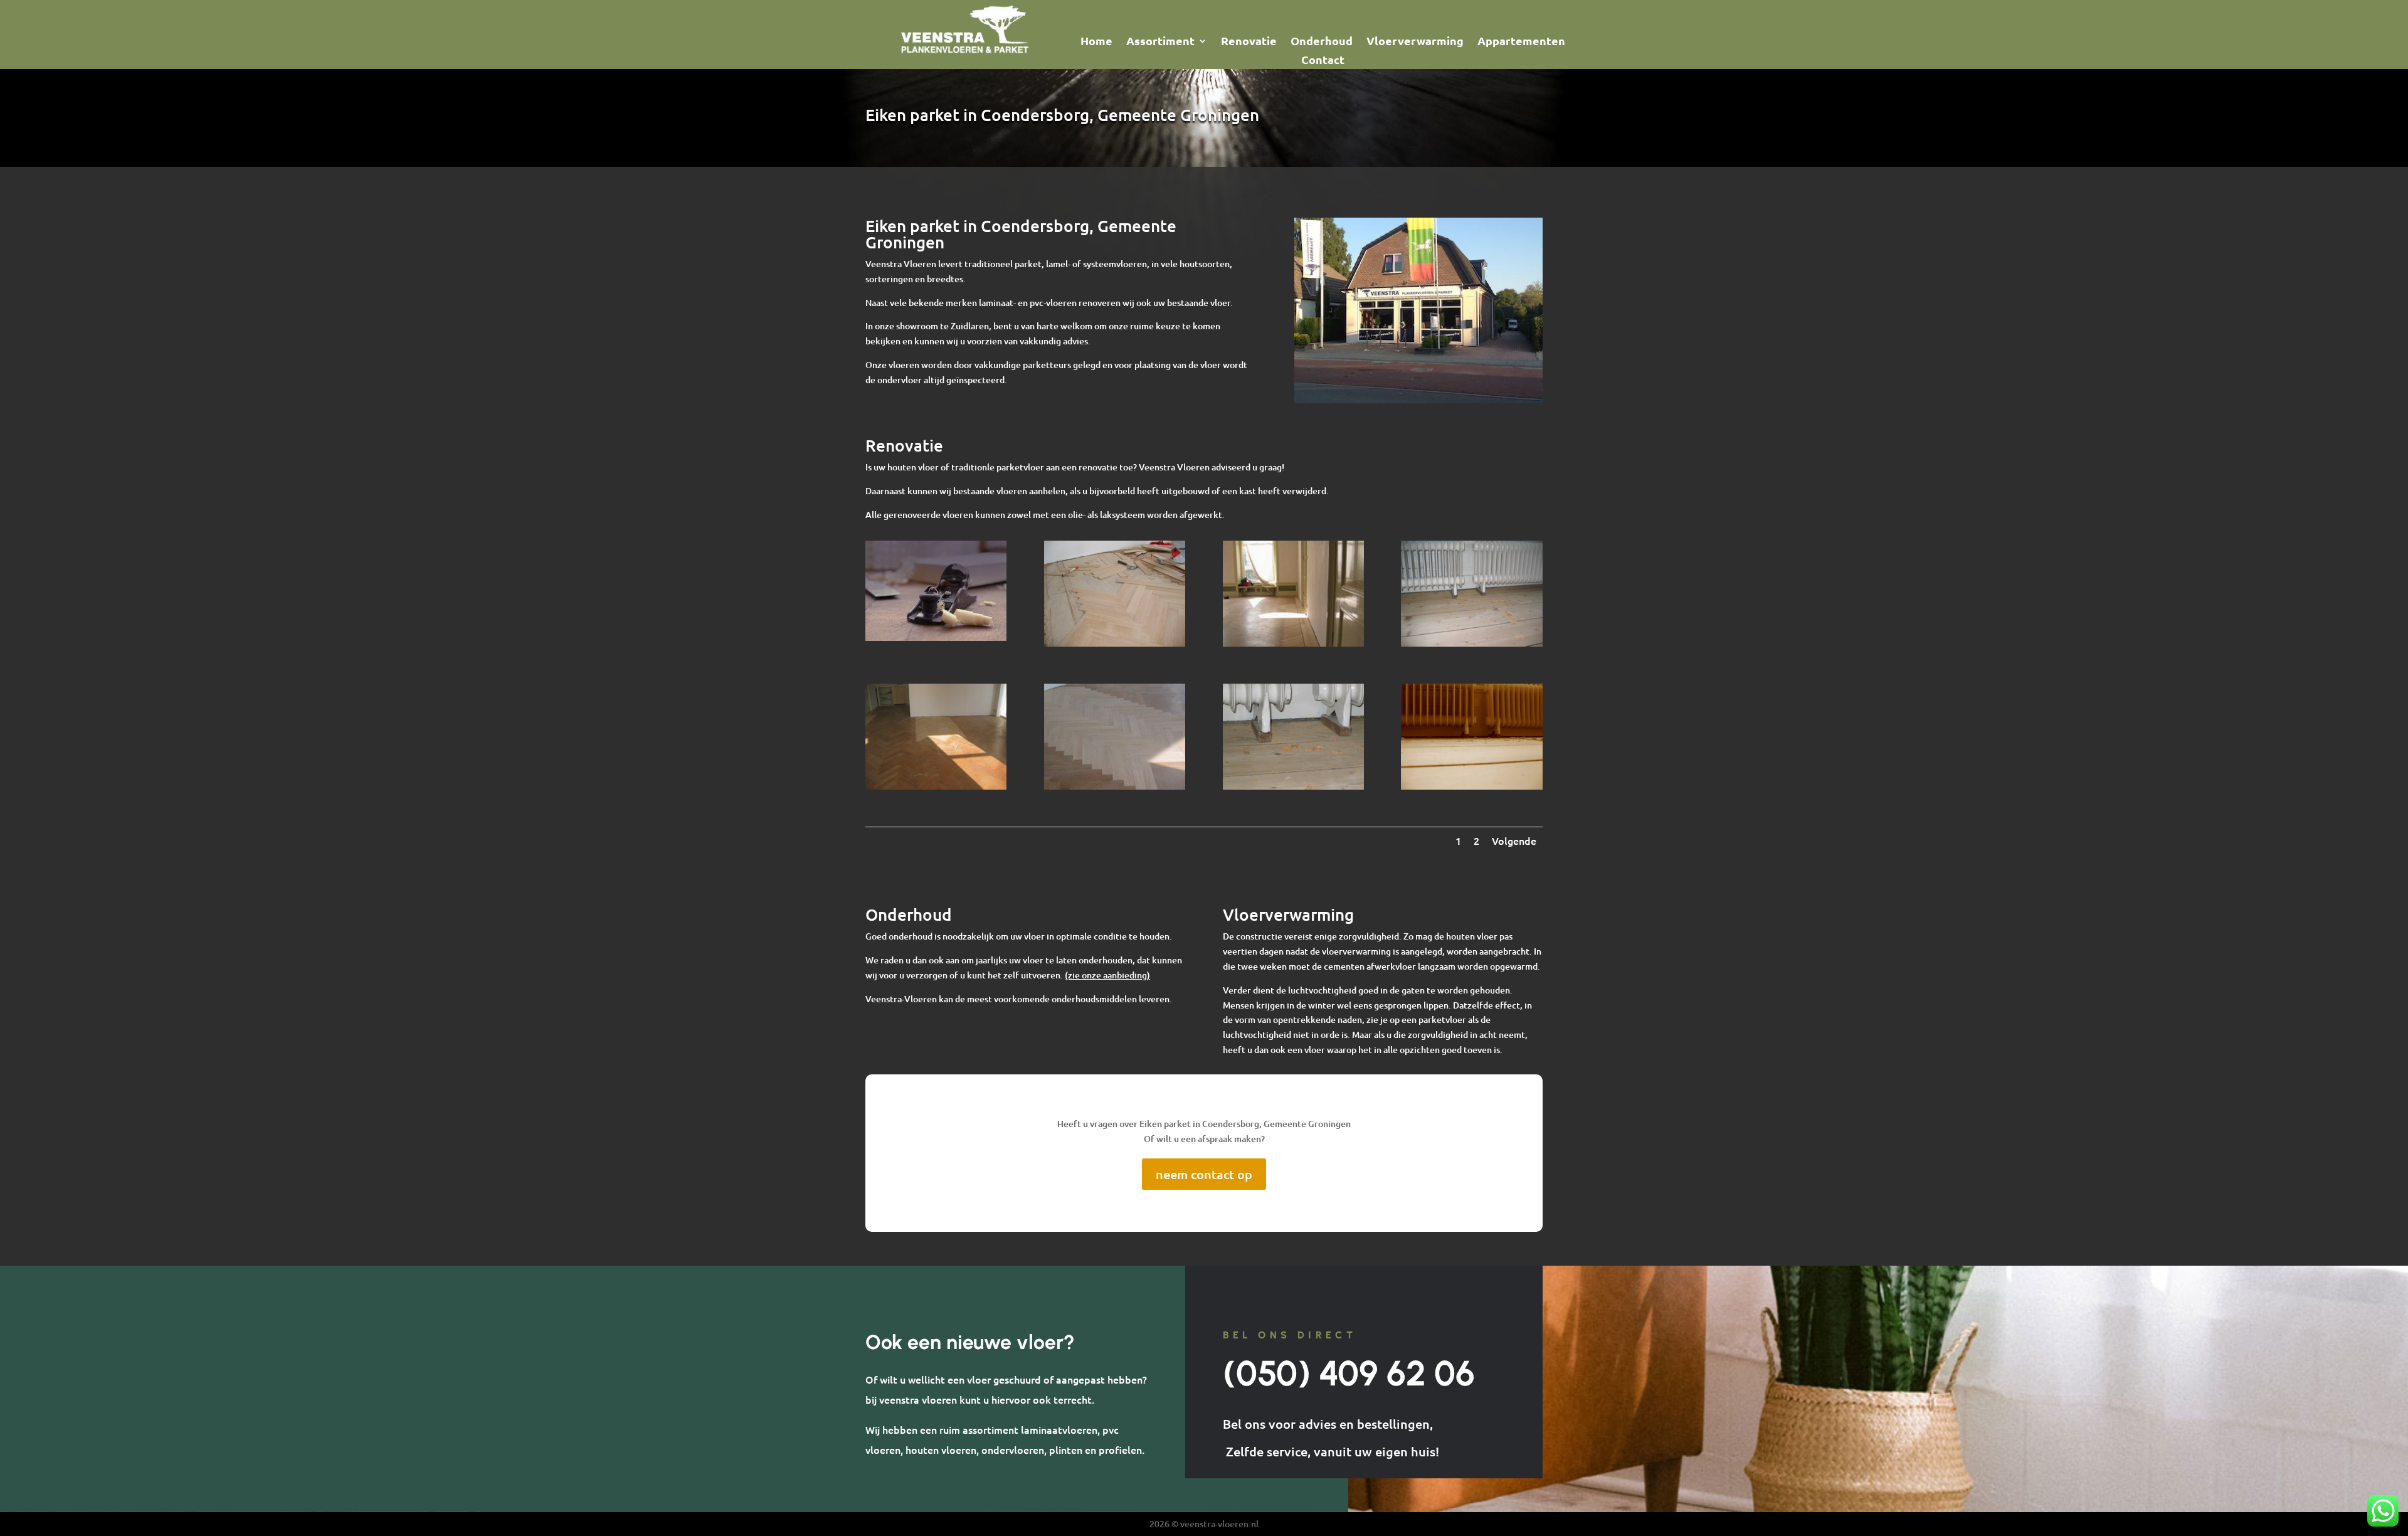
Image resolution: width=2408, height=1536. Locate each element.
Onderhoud (1322, 42)
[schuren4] (1471, 643)
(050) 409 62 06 (1349, 1373)
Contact (1323, 61)
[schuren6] (1293, 786)
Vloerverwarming (1415, 42)
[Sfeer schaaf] (936, 638)
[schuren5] (1471, 786)
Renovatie (1249, 42)
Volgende (1514, 840)
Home (1096, 42)
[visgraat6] (1293, 643)
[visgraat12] (1115, 643)
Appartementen (1521, 42)
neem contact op (1204, 1174)
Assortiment (1160, 42)
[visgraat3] (936, 786)
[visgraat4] (1115, 786)
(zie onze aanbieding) (1107, 975)
